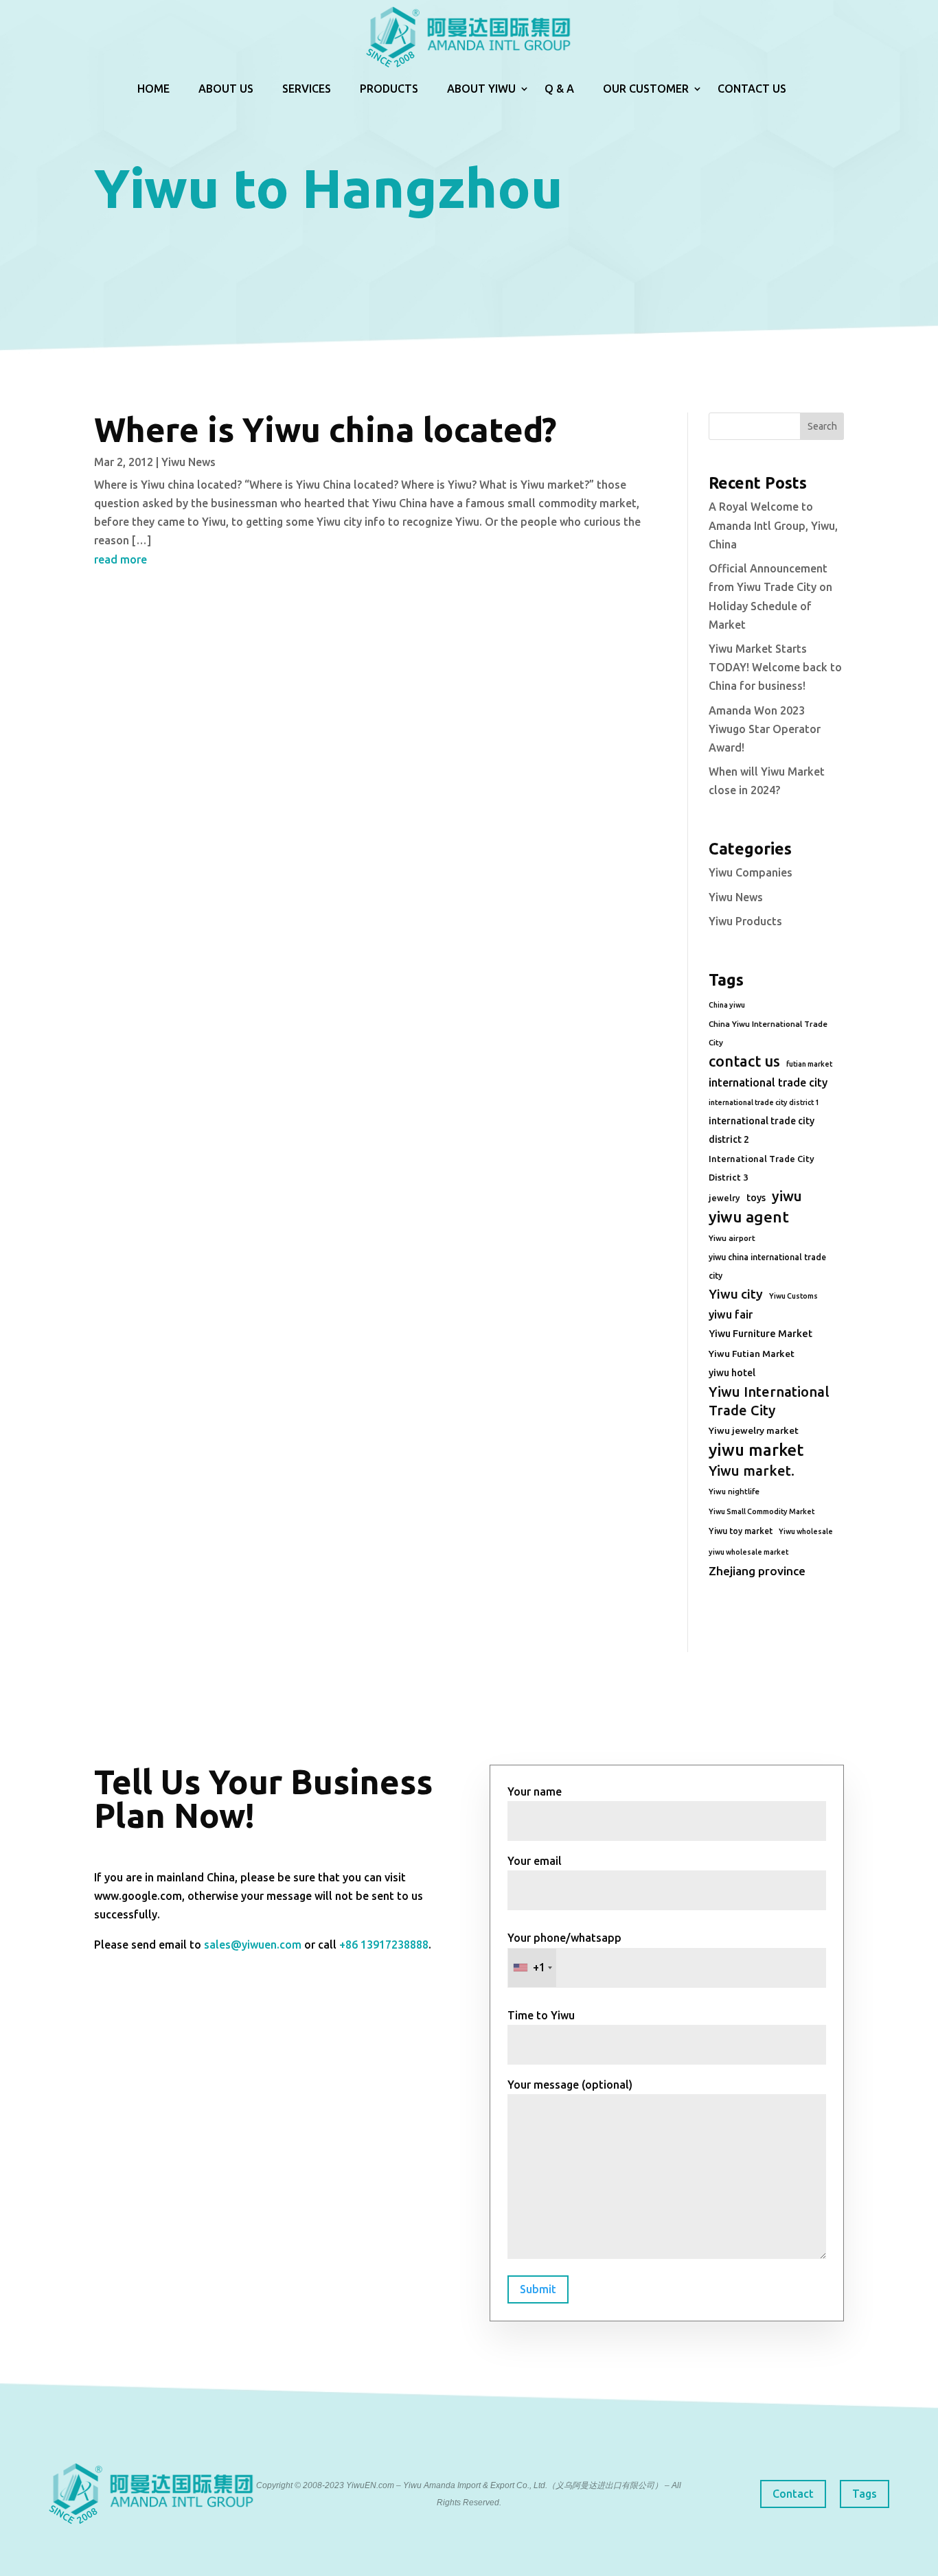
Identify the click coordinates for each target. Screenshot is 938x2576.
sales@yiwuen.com (253, 1945)
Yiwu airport (732, 1238)
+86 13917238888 (384, 1945)
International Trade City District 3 (762, 1168)
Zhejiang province (757, 1571)
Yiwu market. (752, 1471)
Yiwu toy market (741, 1531)
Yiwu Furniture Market (760, 1334)
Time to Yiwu (541, 2015)
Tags (865, 2494)
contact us (744, 1061)
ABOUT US (226, 89)
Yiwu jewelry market (754, 1430)
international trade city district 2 (762, 1130)
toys (756, 1198)
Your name (535, 1791)
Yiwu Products (745, 921)
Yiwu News (188, 462)
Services (307, 89)
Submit (538, 2289)
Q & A (559, 89)
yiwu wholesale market (748, 1552)
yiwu (787, 1196)
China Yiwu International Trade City (768, 1033)
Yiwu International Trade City (769, 1401)
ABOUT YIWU (481, 89)
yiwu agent (749, 1217)
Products (389, 89)
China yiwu (727, 1005)
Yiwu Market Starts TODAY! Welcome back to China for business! (775, 667)
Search (822, 426)
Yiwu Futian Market (752, 1354)
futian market (809, 1064)
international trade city (768, 1082)
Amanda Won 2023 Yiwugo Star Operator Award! (765, 729)
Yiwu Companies (751, 872)
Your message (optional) (570, 2085)
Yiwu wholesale (806, 1531)
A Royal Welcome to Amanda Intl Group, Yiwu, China (773, 525)
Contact (793, 2494)
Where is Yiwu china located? (325, 429)
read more (121, 559)
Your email (535, 1861)
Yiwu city (736, 1294)
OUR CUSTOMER (646, 89)
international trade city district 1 (764, 1102)
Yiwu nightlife (734, 1492)
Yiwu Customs (793, 1296)
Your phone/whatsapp (564, 1952)
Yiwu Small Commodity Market (762, 1511)
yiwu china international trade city (767, 1266)
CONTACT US (752, 89)
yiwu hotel (732, 1373)
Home (153, 89)
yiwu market (756, 1450)
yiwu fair (731, 1314)
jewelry (724, 1198)
